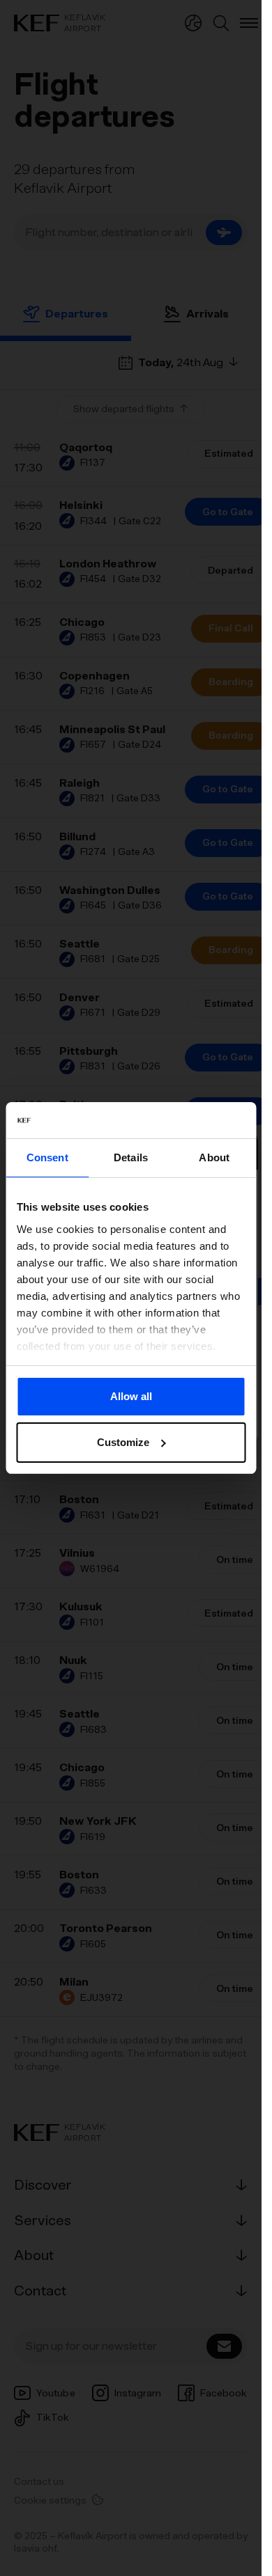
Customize (123, 1442)
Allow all (131, 1396)
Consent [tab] (47, 1157)
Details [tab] (131, 1157)
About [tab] (214, 1157)
